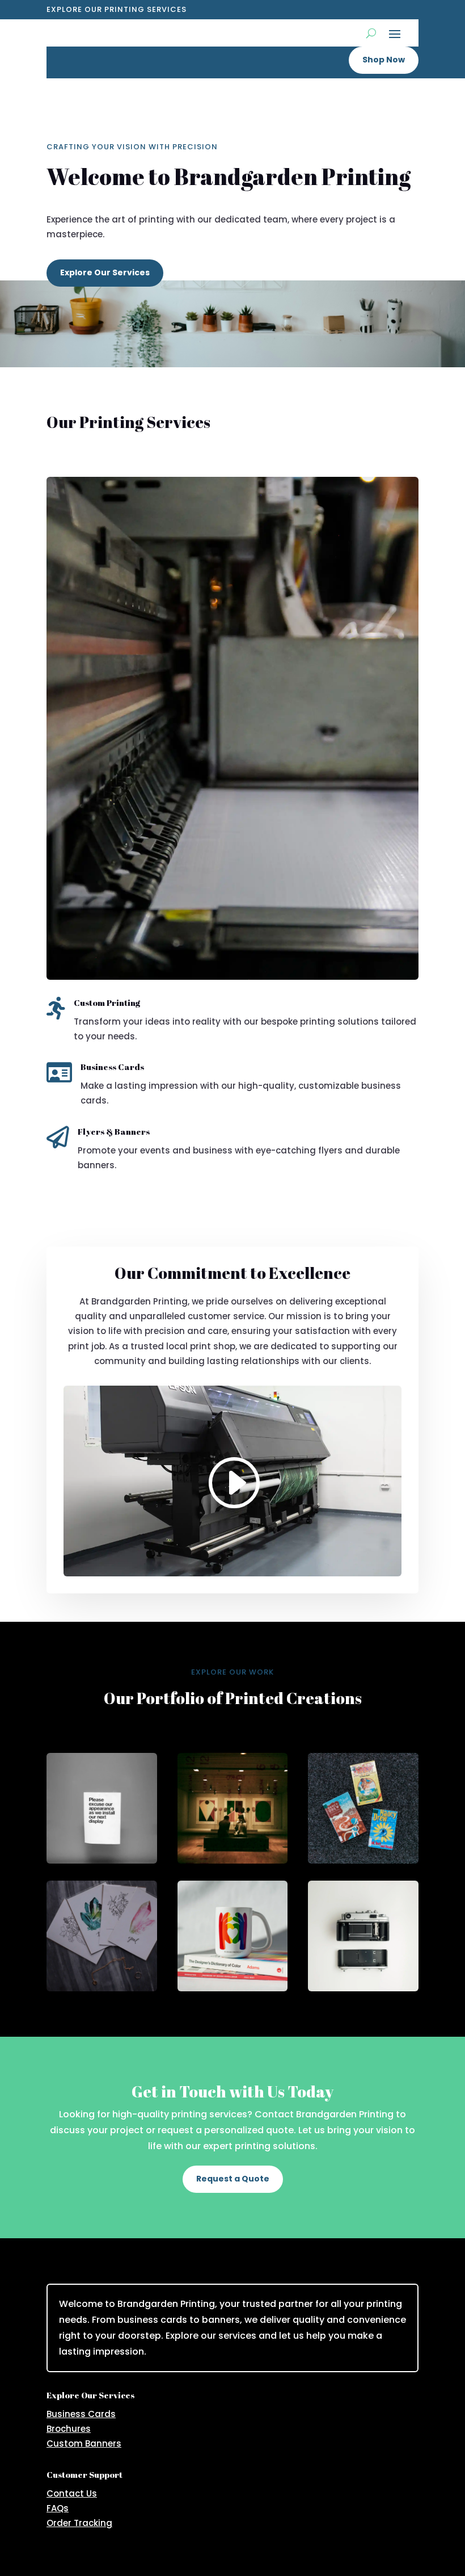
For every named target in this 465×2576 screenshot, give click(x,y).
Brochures (69, 2429)
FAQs (58, 2508)
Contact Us (72, 2493)
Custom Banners (84, 2443)
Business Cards (81, 2414)
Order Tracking (79, 2523)
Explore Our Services (105, 272)
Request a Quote (233, 2179)
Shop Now (384, 60)
